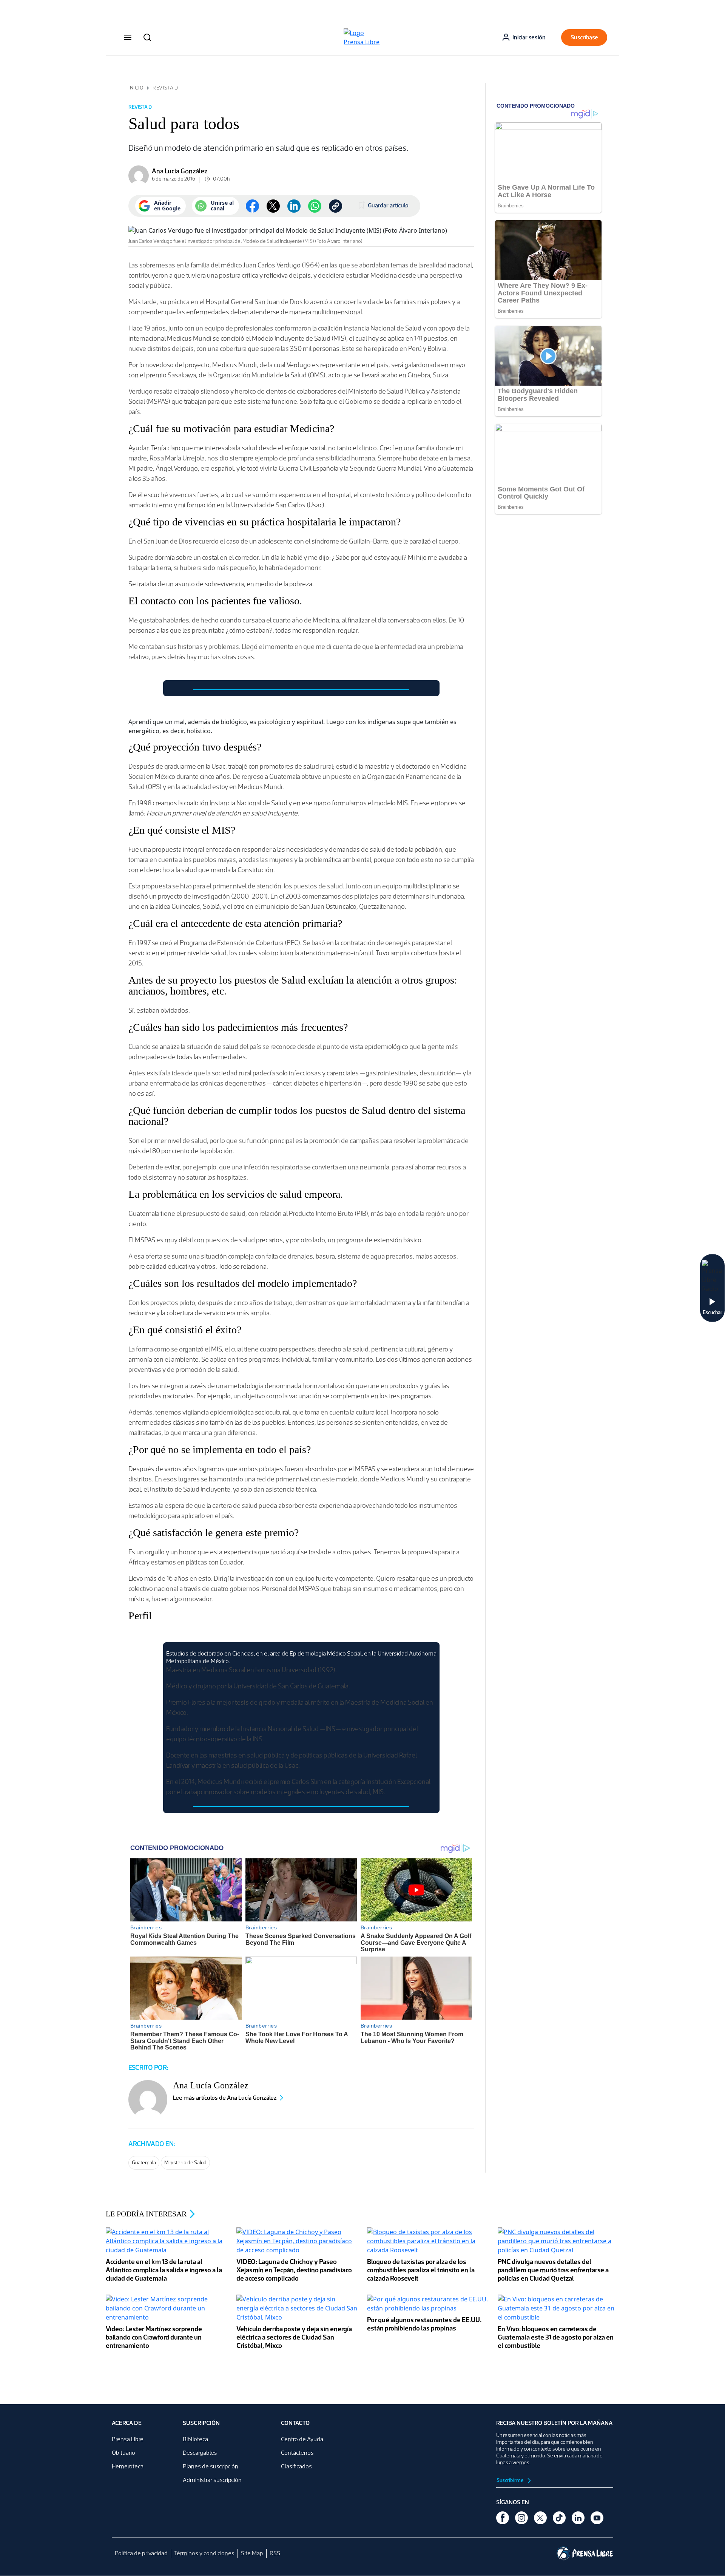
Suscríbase (584, 37)
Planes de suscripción (211, 2466)
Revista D (165, 88)
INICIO (136, 88)
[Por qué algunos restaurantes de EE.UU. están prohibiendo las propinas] (428, 2304)
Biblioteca (195, 2439)
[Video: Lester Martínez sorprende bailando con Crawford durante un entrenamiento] (167, 2309)
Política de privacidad (141, 2553)
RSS (275, 2553)
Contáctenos (297, 2453)
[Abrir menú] (128, 37)
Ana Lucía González (180, 171)
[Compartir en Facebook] (252, 206)
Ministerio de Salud (185, 2163)
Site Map (252, 2553)
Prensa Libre (128, 2439)
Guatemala (144, 2163)
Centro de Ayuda (302, 2439)
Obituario (123, 2453)
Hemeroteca (128, 2466)
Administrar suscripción (212, 2480)
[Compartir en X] (273, 206)
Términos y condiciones (204, 2553)
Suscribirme (511, 2480)
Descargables (200, 2453)
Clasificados (296, 2466)
